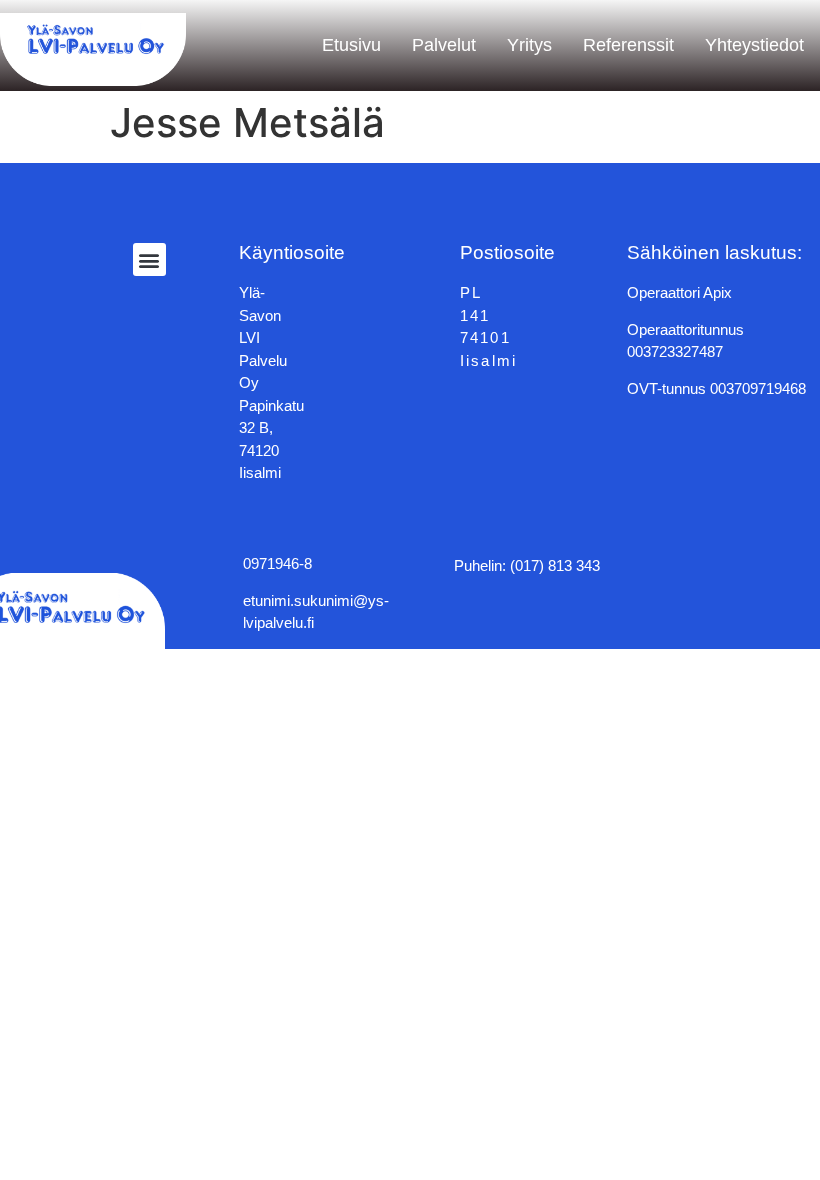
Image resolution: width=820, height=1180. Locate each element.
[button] (149, 259)
